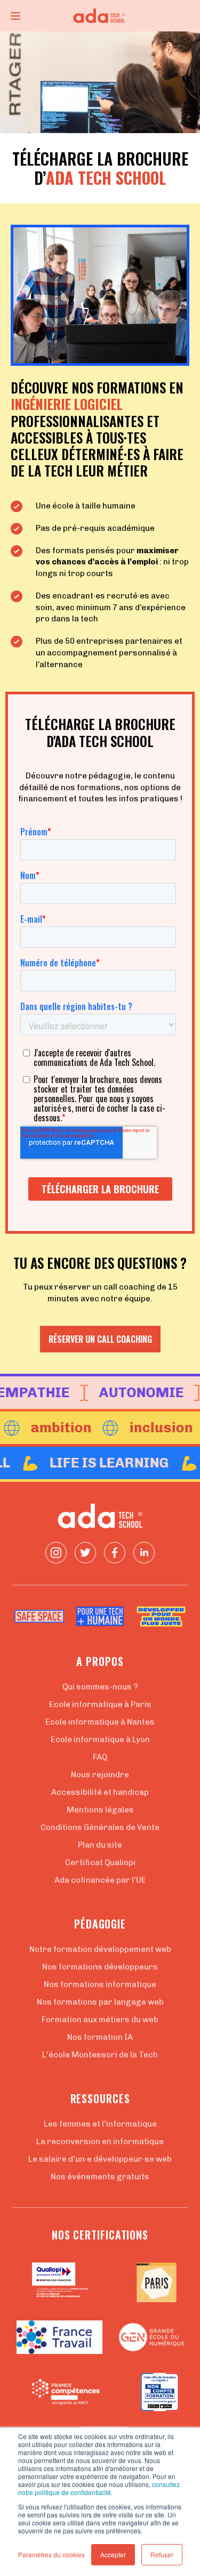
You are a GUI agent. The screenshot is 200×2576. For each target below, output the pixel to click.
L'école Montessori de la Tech (100, 2055)
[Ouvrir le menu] (15, 16)
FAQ (100, 1757)
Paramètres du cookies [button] (51, 2554)
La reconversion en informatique (100, 2142)
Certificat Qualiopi (100, 1863)
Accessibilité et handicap (100, 1792)
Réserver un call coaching (100, 1339)
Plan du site (100, 1845)
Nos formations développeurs (100, 1967)
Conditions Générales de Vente (100, 1827)
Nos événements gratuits (100, 2177)
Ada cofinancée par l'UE (100, 1880)
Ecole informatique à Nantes (100, 1722)
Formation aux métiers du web (100, 2020)
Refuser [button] (162, 2554)
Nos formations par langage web (100, 2002)
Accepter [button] (113, 2554)
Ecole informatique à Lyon (100, 1740)
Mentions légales (100, 1810)
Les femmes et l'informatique (100, 2124)
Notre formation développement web (100, 1949)
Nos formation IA (100, 2037)
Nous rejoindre (100, 1775)
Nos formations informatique (100, 1984)
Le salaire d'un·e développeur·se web (100, 2159)
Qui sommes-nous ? (100, 1687)
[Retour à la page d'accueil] (100, 16)
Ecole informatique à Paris (100, 1704)
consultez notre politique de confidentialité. (99, 2488)
